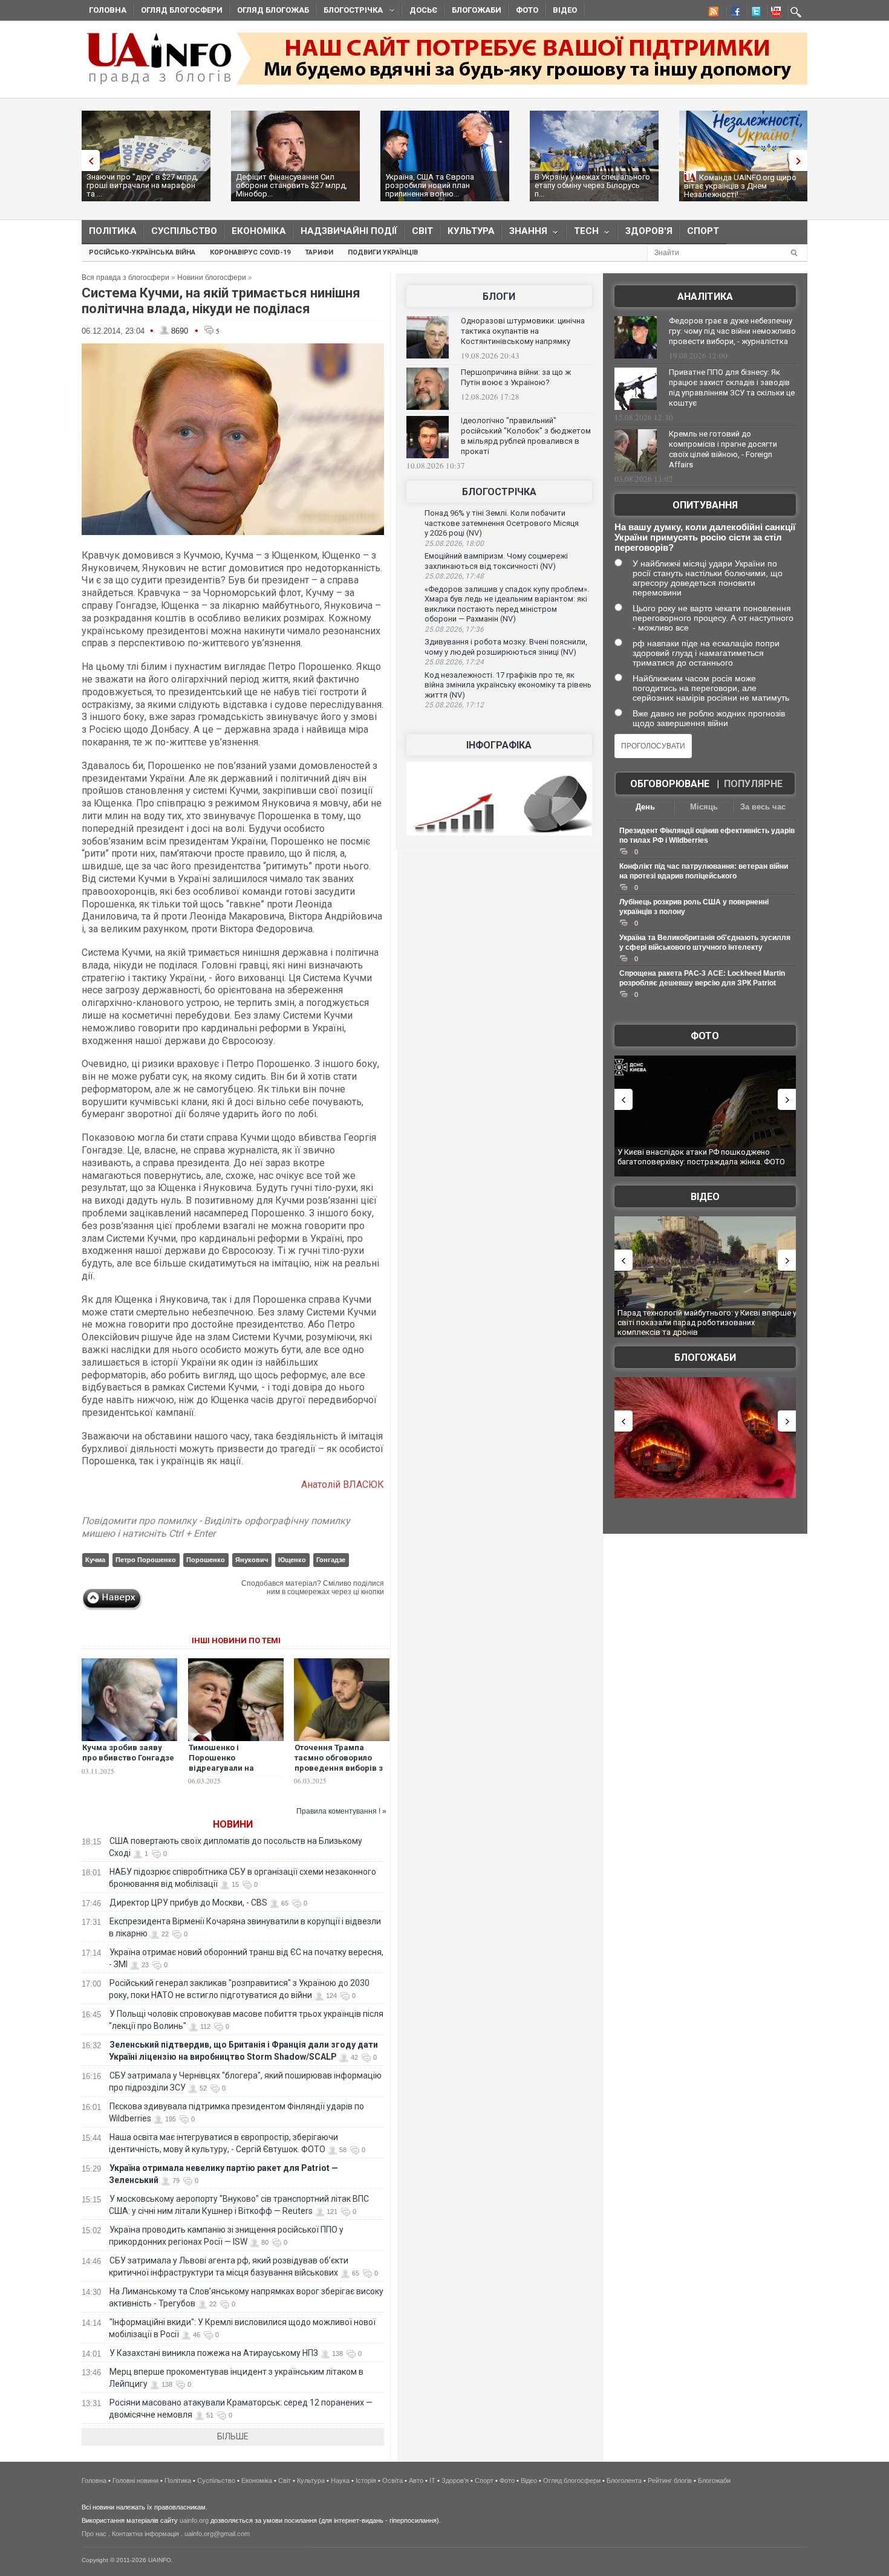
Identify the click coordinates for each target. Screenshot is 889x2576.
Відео (565, 10)
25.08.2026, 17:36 (454, 629)
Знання (525, 234)
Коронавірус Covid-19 (250, 252)
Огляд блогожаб (273, 10)
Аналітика (705, 297)
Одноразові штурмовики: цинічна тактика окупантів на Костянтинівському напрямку (523, 331)
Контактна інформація (145, 2534)
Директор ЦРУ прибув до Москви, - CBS (188, 1903)
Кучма (95, 1560)
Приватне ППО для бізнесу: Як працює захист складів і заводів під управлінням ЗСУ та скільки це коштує (732, 388)
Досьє (423, 10)
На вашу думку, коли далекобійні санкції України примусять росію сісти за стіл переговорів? (705, 537)
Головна (108, 10)
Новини (233, 1824)
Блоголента (624, 2480)
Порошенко (206, 1560)
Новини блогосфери (212, 277)
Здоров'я (649, 231)
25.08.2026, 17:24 (454, 662)
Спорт (703, 231)
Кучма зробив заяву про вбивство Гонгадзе (128, 1753)
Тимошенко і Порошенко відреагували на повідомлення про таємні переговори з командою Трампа (230, 1773)
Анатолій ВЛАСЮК (343, 1484)
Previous (88, 161)
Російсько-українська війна (142, 252)
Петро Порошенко (146, 1560)
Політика (113, 231)
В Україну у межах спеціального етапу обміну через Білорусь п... (592, 185)
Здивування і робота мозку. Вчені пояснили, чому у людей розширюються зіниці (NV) (506, 647)
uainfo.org (194, 2520)
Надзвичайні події (349, 231)
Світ (422, 231)
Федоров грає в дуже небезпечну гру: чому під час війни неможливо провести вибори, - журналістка (732, 331)
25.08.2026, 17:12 (454, 705)
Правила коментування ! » (341, 1811)
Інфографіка (499, 745)
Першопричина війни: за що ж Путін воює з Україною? (516, 377)
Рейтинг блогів (670, 2480)
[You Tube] (774, 13)
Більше (233, 2436)
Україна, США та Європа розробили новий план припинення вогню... (430, 185)
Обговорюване (670, 784)
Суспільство (184, 231)
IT (432, 2480)
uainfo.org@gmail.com (217, 2534)
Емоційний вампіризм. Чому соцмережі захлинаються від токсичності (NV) (496, 561)
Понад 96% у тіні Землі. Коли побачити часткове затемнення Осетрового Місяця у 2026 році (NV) (502, 523)
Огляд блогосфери (182, 10)
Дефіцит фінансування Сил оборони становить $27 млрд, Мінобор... (291, 185)
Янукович (252, 1560)
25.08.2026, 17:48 (454, 576)
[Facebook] (733, 13)
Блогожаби (477, 10)
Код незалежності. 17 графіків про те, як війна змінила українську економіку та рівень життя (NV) (508, 685)
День (645, 807)
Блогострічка (350, 12)
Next (801, 161)
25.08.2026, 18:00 (454, 543)
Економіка (259, 231)
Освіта (392, 2480)
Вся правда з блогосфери (125, 277)
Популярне (753, 784)
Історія (366, 2480)
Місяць (704, 807)
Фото (527, 10)
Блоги (499, 297)
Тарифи (319, 252)
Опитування (705, 505)
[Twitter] (754, 13)
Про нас (94, 2534)
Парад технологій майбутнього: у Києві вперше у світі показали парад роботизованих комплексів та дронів (707, 1322)
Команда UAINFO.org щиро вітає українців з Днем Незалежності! (740, 186)
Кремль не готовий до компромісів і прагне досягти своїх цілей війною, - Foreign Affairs (723, 449)
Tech (583, 234)
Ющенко (292, 1560)
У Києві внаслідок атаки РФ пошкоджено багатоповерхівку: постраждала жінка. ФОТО (701, 1157)
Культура (471, 231)
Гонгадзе (331, 1560)
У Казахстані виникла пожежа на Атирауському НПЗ (214, 2353)
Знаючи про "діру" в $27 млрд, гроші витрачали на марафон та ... (142, 185)
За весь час (763, 807)
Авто (416, 2480)
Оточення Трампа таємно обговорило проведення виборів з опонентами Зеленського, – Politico (341, 1768)
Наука (340, 2480)
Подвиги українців (383, 252)
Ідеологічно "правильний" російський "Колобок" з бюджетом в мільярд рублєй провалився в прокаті (526, 436)
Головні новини (135, 2480)
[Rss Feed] (712, 13)
